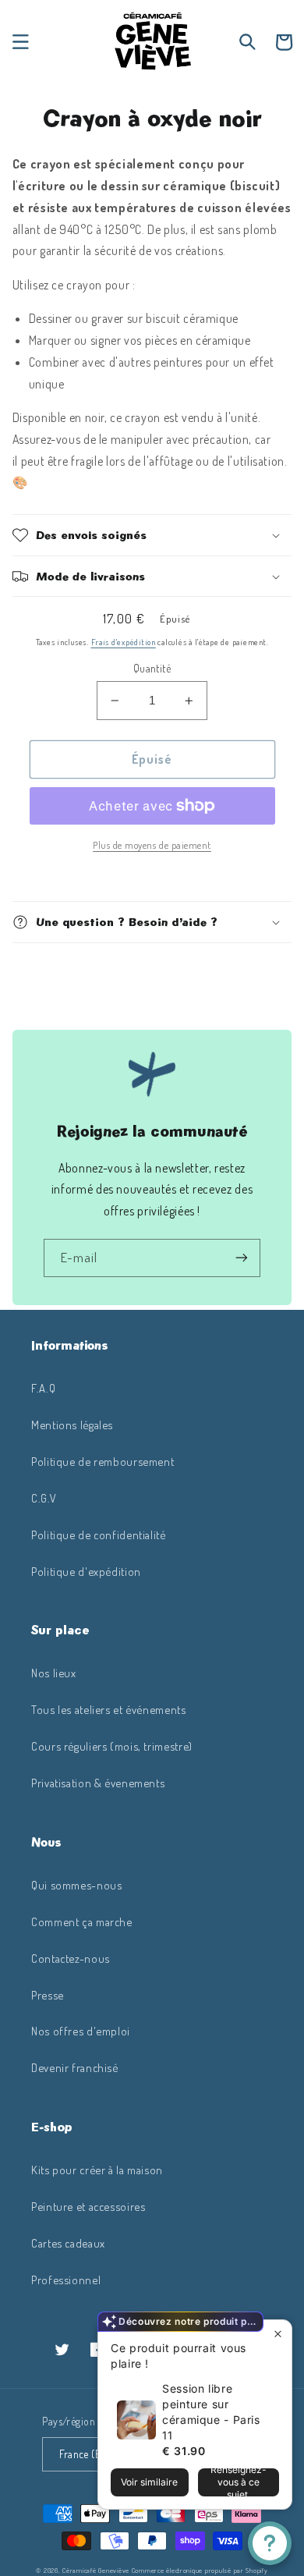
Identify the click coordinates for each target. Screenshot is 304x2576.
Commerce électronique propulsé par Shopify (200, 2570)
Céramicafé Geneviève (96, 2570)
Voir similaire (149, 2482)
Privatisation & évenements (98, 1783)
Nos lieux (54, 1673)
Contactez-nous (71, 1958)
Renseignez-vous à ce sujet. (239, 2482)
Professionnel (66, 2280)
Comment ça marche (82, 1921)
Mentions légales (72, 1425)
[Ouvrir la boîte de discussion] (270, 2543)
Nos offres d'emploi (81, 2031)
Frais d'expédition (124, 642)
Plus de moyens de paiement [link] (152, 845)
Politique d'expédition (86, 1571)
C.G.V (44, 1498)
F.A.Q (43, 1388)
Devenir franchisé (75, 2067)
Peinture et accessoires (88, 2206)
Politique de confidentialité (99, 1535)
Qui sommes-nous (76, 1885)
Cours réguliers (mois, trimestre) (112, 1746)
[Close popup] (278, 2334)
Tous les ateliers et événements (109, 1709)
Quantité (152, 668)
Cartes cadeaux (68, 2243)
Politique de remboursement (103, 1461)
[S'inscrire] (242, 1258)
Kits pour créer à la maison (97, 2170)
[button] (20, 42)
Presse (48, 1995)
